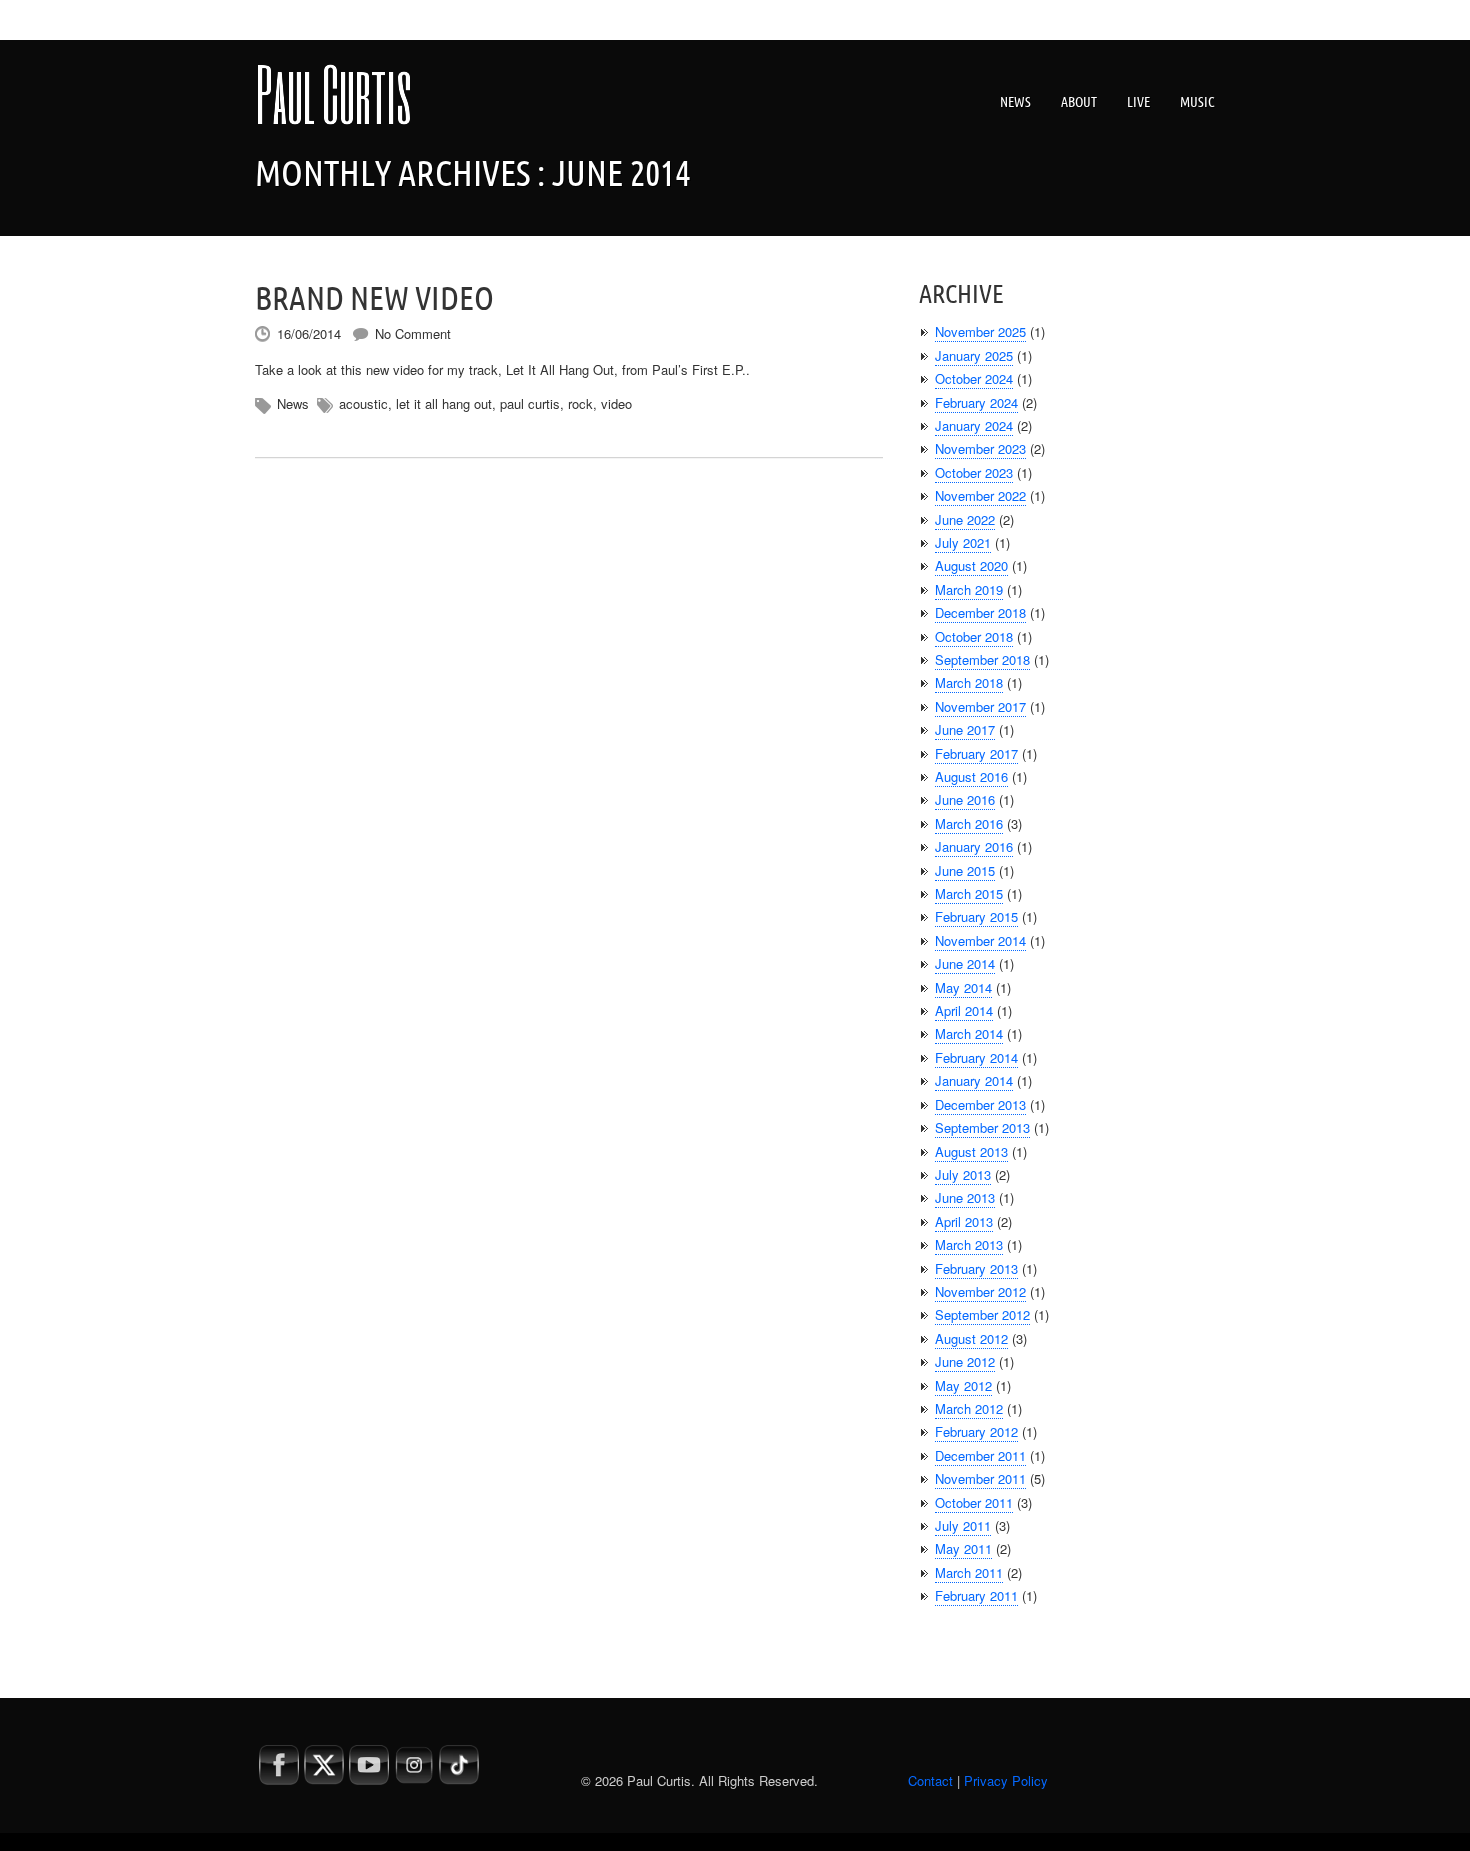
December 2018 (980, 612)
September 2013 (982, 1127)
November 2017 (980, 706)
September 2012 (982, 1314)
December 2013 (980, 1104)
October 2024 (974, 378)
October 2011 (974, 1502)
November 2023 (980, 448)
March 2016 (969, 823)
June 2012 (965, 1361)
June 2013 (965, 1197)
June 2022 (965, 519)
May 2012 (963, 1385)
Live (1138, 102)
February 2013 (976, 1268)
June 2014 (965, 963)
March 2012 (969, 1408)
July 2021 (963, 542)
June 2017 (965, 729)
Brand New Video (374, 298)
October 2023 (974, 472)
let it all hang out (444, 403)
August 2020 (971, 565)
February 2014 (976, 1057)
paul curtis (530, 403)
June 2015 (965, 870)
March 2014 (969, 1033)
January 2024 (974, 425)
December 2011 (980, 1455)
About (1079, 102)
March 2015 (969, 893)
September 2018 (982, 659)
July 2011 (963, 1525)
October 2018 (974, 636)
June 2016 (965, 799)
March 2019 (969, 589)
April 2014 (964, 1010)
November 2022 (980, 495)
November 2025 (980, 331)
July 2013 (963, 1174)
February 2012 (976, 1431)
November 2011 (980, 1478)
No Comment (413, 333)
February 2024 (976, 402)
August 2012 (971, 1338)
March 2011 (969, 1572)
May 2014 (963, 987)
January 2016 (974, 846)
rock (580, 403)
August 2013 (971, 1151)
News (1015, 102)
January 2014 (974, 1080)
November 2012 (980, 1291)
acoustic (363, 403)
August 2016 (971, 776)
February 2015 (976, 916)
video (616, 403)
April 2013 (964, 1221)
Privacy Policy (1006, 1780)
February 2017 (976, 753)
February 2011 (976, 1595)
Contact (930, 1780)
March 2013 (969, 1244)
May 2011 (963, 1548)
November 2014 (980, 940)
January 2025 (974, 355)
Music (1197, 102)
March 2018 (969, 682)
